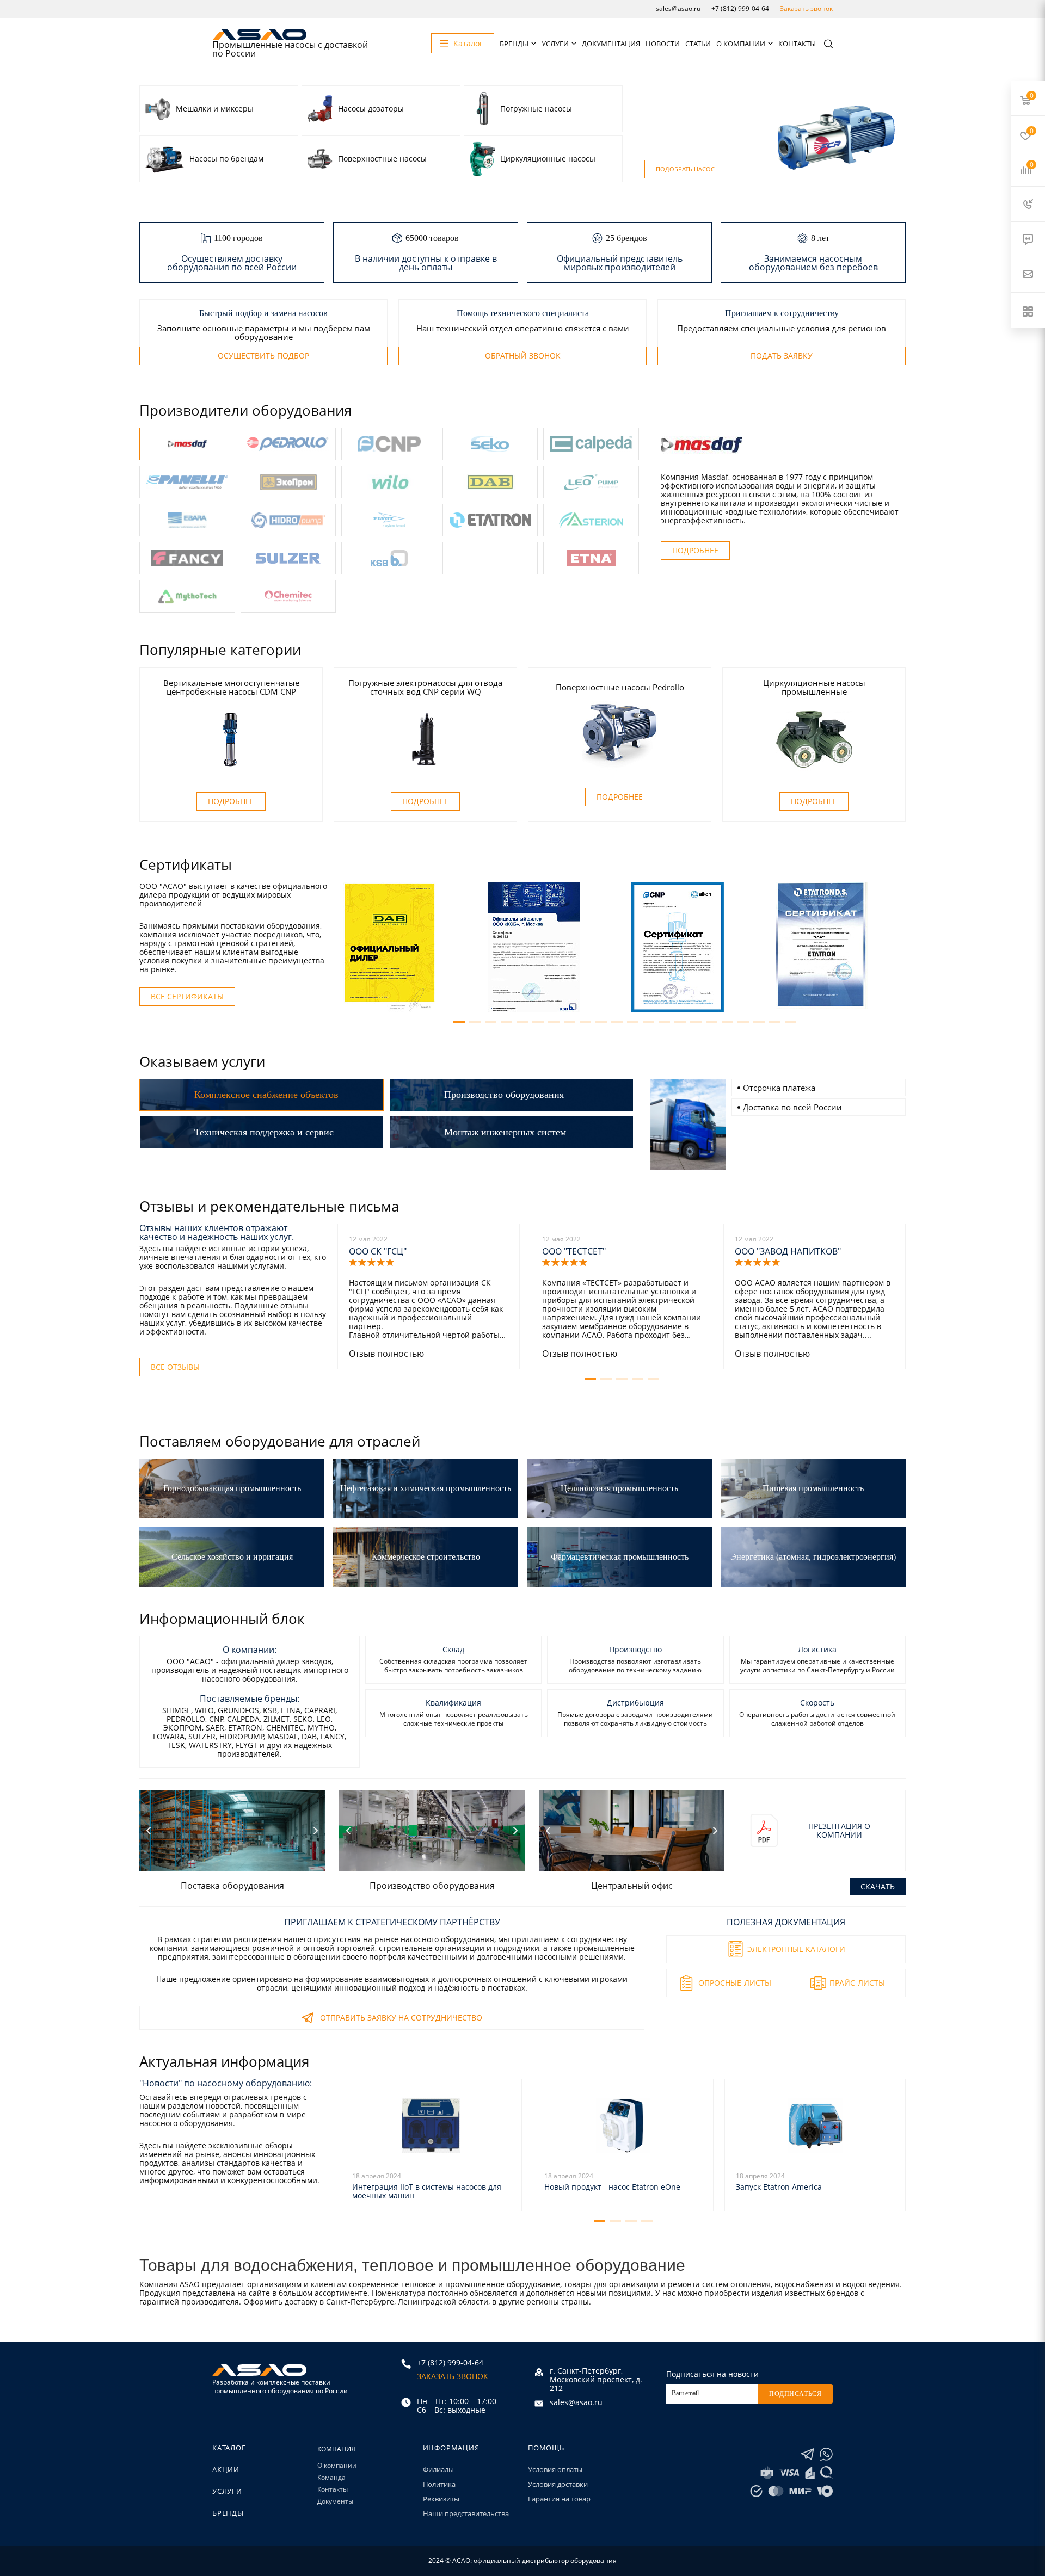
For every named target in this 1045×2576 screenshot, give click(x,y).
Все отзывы (175, 1367)
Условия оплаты (555, 2469)
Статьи (698, 44)
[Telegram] (807, 2454)
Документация (611, 44)
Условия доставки (558, 2484)
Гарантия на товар (559, 2499)
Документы (335, 2501)
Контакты (797, 44)
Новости (663, 44)
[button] (459, 1022)
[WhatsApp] (826, 2454)
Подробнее (695, 550)
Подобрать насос (685, 169)
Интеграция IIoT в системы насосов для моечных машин (427, 2191)
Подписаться (795, 2394)
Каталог (229, 2448)
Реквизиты (441, 2499)
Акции (226, 2469)
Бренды (514, 44)
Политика (439, 2484)
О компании (741, 44)
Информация (451, 2448)
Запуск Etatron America (779, 2187)
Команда (331, 2477)
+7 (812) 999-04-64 (740, 8)
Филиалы (438, 2469)
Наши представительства (466, 2513)
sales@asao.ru (678, 8)
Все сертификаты (187, 996)
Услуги (555, 44)
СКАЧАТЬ (878, 1886)
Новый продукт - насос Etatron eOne (612, 2187)
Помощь (546, 2448)
